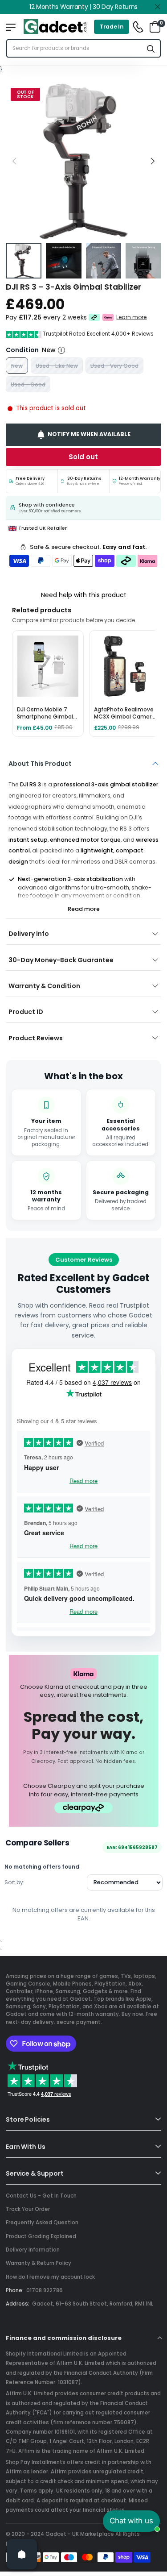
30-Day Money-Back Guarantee (61, 960)
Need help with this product (84, 595)
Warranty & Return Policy (39, 2263)
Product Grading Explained (41, 2236)
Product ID (26, 1012)
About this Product (40, 764)
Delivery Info (29, 934)
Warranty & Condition (44, 986)
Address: (18, 2304)
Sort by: (14, 1882)
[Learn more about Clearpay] (94, 317)
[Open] (22, 2554)
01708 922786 (45, 2290)
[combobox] (75, 48)
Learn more (132, 317)
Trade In (112, 27)
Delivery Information (33, 2250)
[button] (152, 161)
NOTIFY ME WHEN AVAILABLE (89, 434)
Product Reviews (36, 1038)
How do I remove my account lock (50, 2277)
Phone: (15, 2290)
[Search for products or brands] (151, 48)
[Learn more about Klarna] (108, 317)
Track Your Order (28, 2209)
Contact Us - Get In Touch (41, 2196)
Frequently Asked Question (42, 2223)
